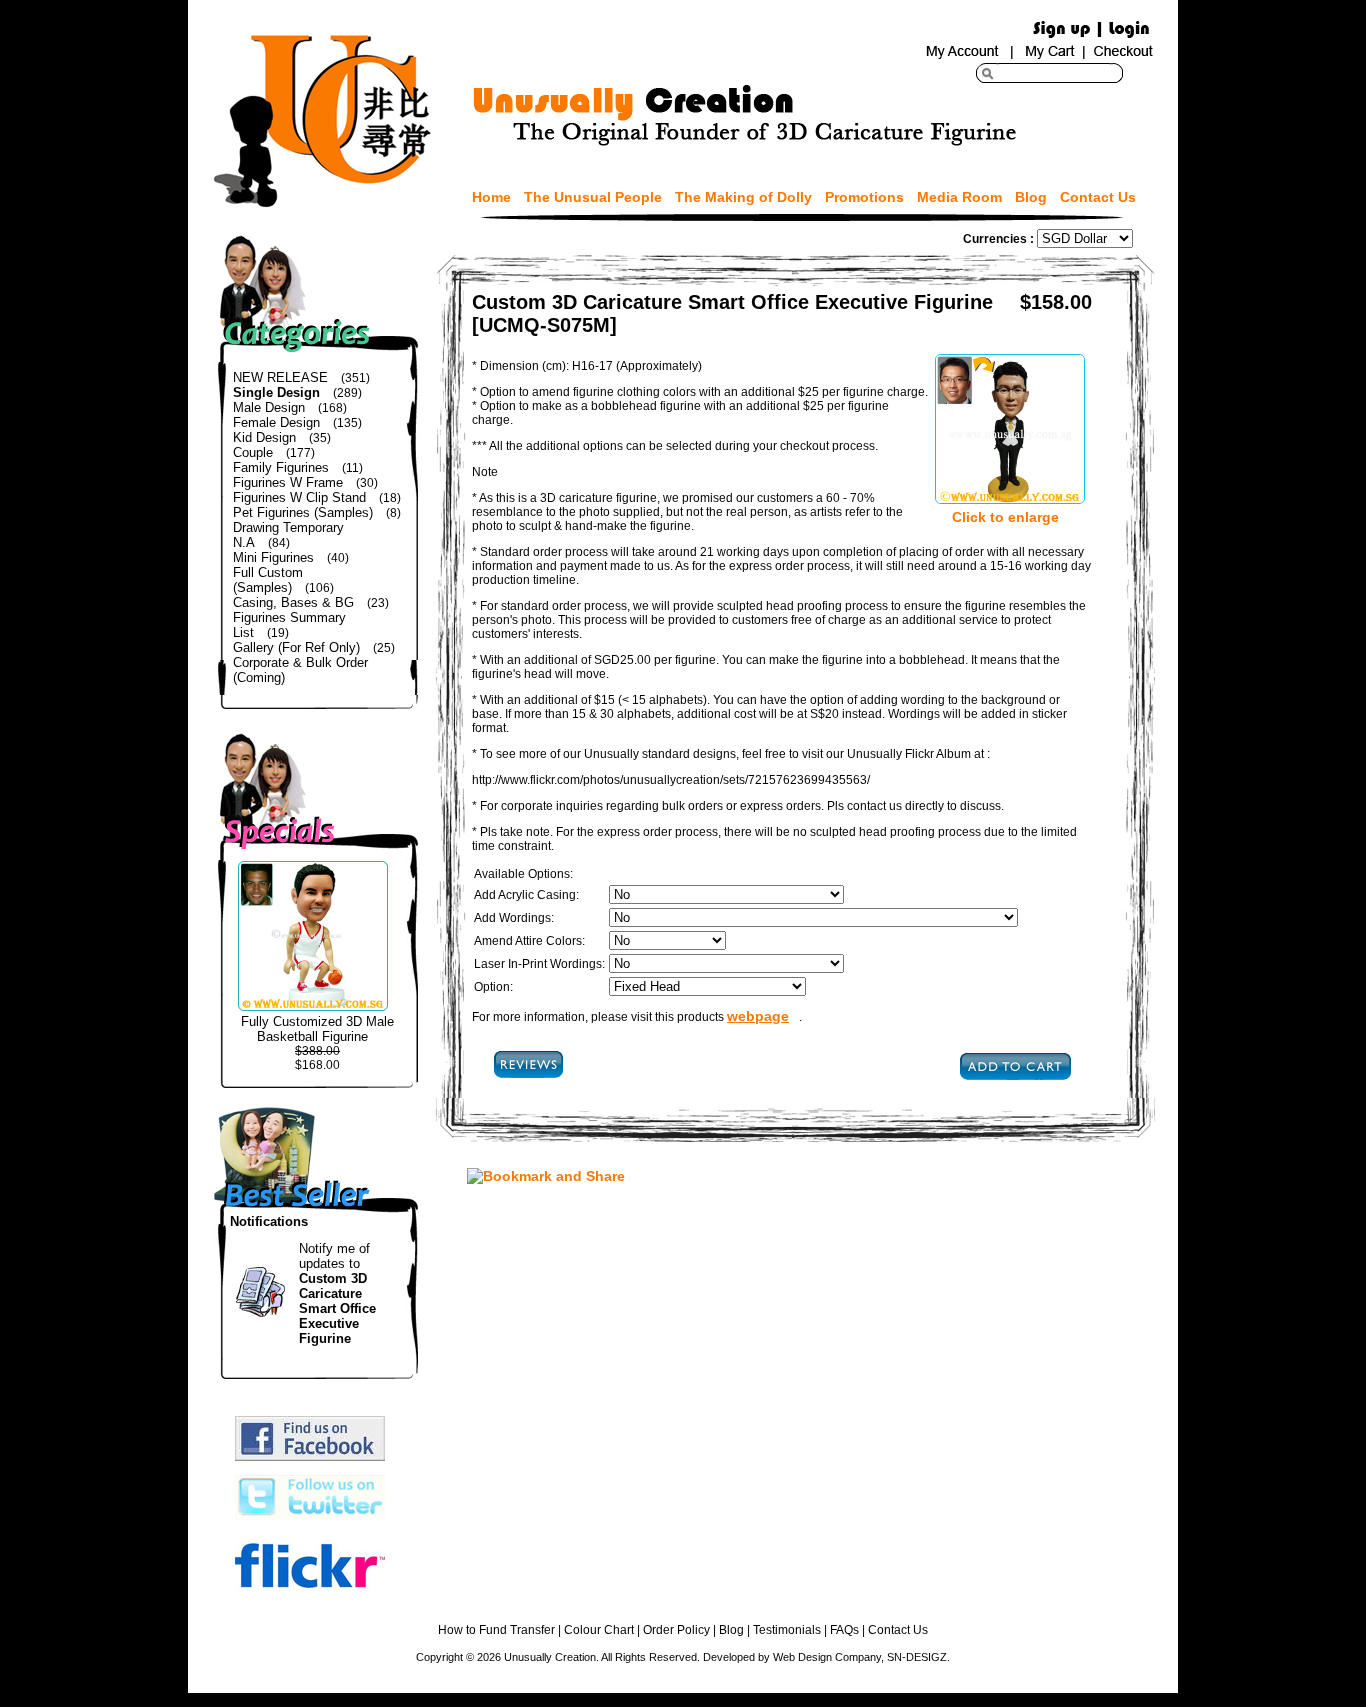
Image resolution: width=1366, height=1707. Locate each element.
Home (491, 197)
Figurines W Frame (288, 482)
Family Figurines (281, 467)
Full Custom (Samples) (268, 580)
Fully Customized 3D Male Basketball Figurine (317, 1029)
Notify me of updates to (337, 1293)
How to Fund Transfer (496, 1630)
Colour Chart (599, 1630)
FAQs (844, 1630)
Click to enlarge (1005, 517)
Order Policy (676, 1630)
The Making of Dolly (743, 197)
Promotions (864, 197)
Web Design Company (827, 1657)
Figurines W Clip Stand (299, 497)
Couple (253, 452)
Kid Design (264, 437)
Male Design (269, 407)
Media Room (959, 197)
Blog (1031, 197)
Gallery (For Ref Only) (296, 647)
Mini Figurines (273, 557)
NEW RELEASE (280, 377)
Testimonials (787, 1630)
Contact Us (1098, 197)
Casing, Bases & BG (293, 602)
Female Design (276, 422)
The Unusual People (593, 197)
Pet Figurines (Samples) (303, 512)
